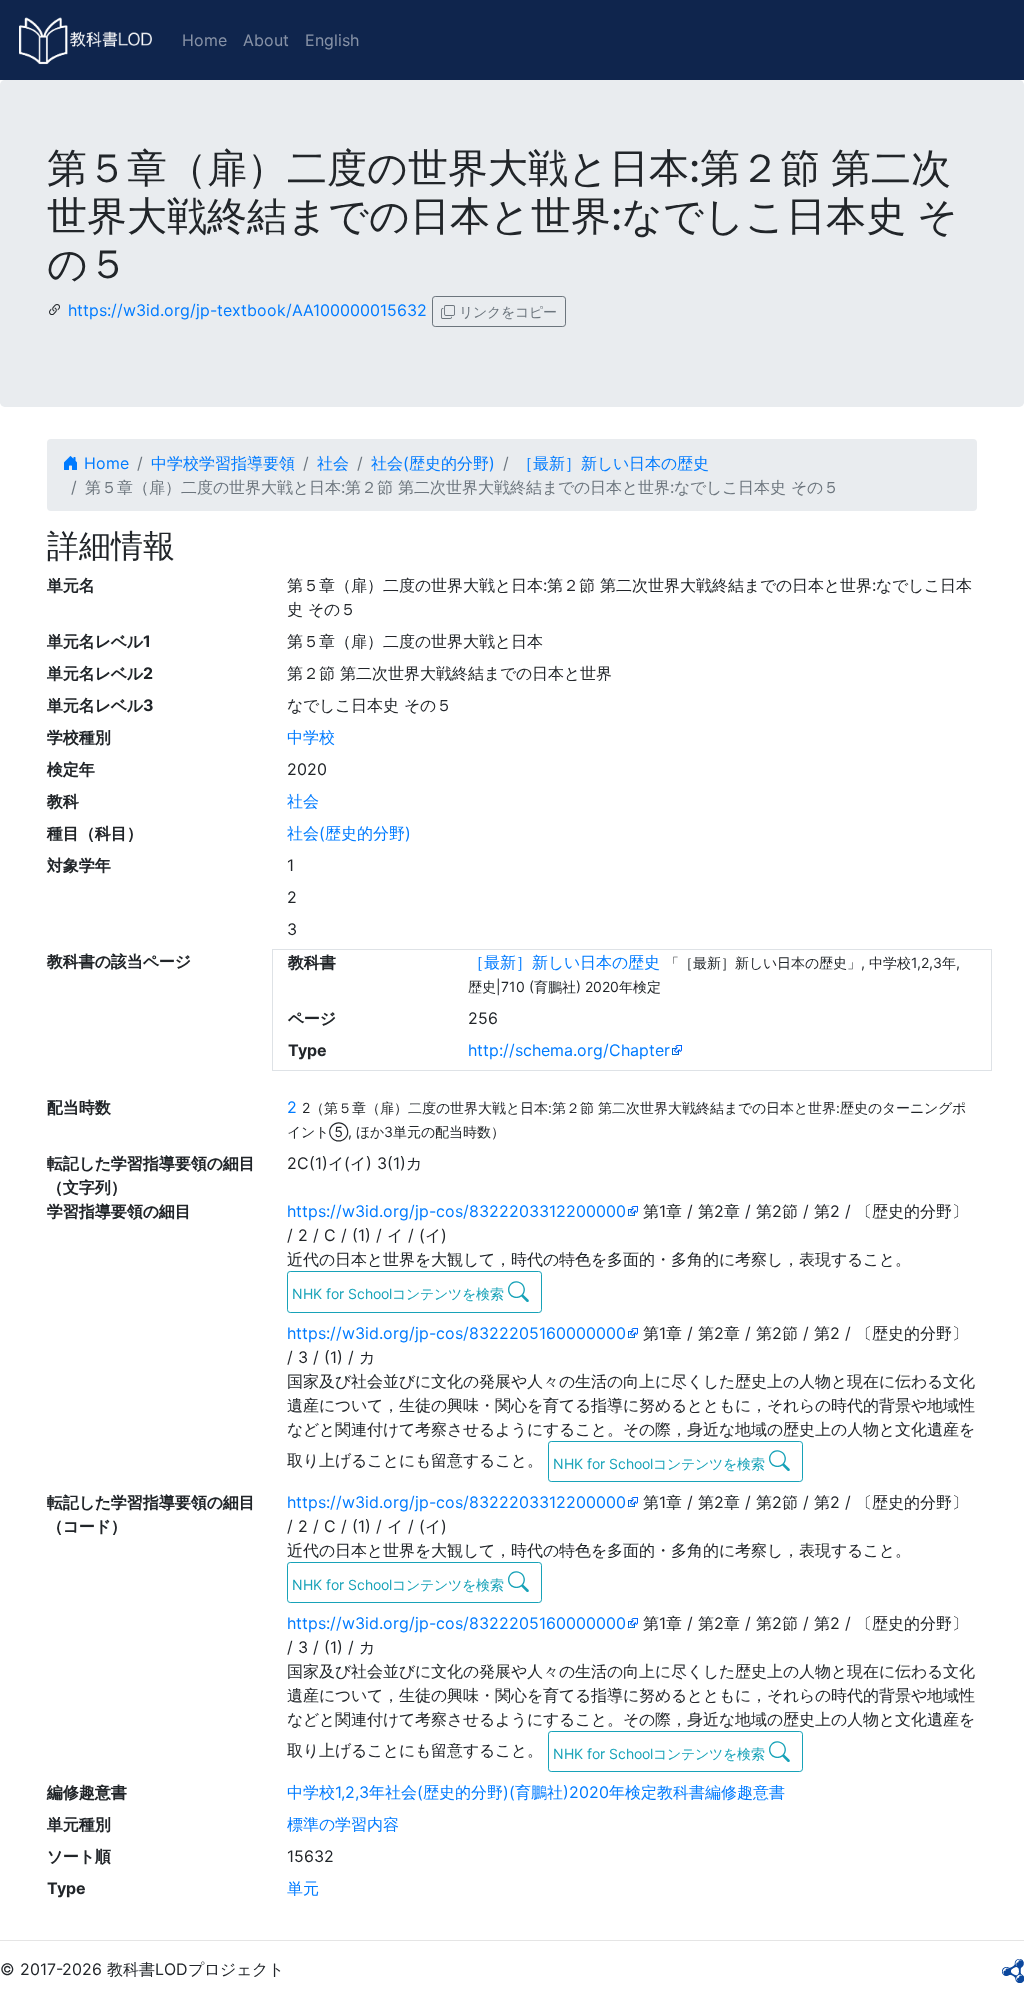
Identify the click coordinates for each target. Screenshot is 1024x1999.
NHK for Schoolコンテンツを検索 (400, 1293)
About (266, 40)
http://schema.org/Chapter (569, 1050)
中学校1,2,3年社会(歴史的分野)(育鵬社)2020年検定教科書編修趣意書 (536, 1792)
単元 (303, 1888)
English (332, 40)
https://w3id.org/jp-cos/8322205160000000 (456, 1333)
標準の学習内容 (343, 1824)
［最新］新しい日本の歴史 (613, 463)
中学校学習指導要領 (223, 463)
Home (204, 40)
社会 (333, 463)
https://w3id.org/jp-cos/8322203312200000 (456, 1211)
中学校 (311, 737)
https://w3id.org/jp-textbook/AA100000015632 (247, 310)
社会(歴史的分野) (433, 463)
